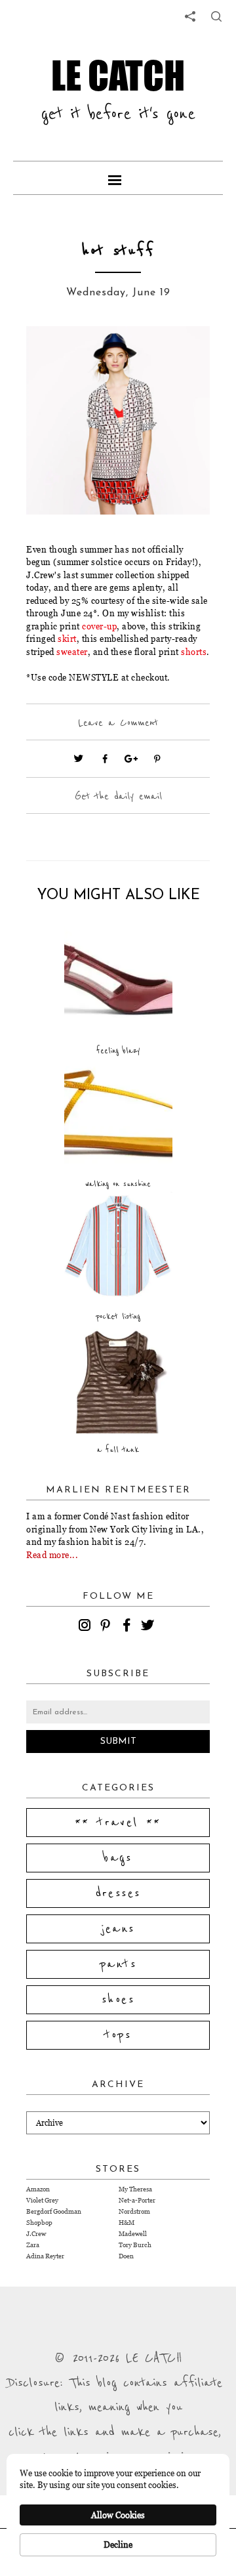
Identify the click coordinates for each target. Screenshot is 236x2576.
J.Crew (36, 2234)
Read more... (52, 1555)
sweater (72, 652)
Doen (126, 2256)
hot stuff (118, 251)
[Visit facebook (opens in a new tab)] (105, 759)
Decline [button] (118, 2544)
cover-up (99, 626)
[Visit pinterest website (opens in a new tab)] (56, 356)
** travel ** (118, 1823)
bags (118, 1858)
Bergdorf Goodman (54, 2211)
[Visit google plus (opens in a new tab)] (131, 759)
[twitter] (149, 1627)
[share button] (216, 16)
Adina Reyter (45, 2256)
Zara (33, 2245)
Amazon (38, 2189)
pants (118, 1964)
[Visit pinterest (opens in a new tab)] (157, 759)
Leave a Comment (118, 723)
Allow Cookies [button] (118, 2515)
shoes (118, 2000)
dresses (118, 1893)
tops (118, 2035)
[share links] (190, 16)
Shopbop (39, 2223)
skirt (67, 639)
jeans (118, 1929)
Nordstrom (134, 2211)
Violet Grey (42, 2200)
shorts (194, 652)
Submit (118, 1742)
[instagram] (87, 1627)
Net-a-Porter (137, 2200)
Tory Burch (135, 2245)
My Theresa (135, 2189)
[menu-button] (118, 178)
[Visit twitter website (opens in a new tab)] (79, 759)
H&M (127, 2223)
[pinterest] (108, 1627)
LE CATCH (118, 75)
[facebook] (128, 1627)
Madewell (133, 2234)
